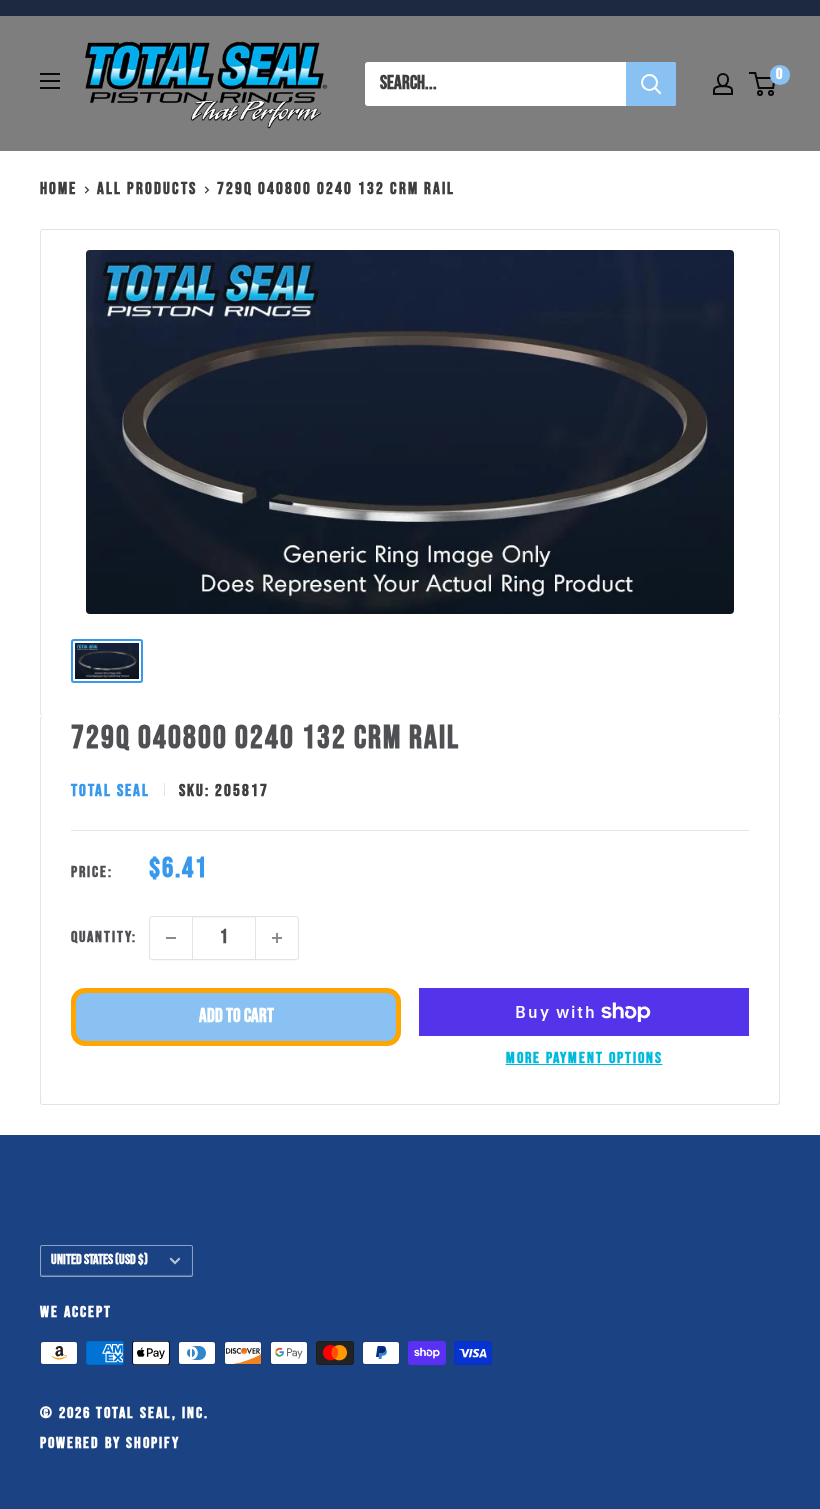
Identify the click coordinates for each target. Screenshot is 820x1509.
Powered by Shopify (110, 1443)
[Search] (651, 84)
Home (58, 189)
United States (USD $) (99, 1260)
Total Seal (110, 791)
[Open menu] (50, 81)
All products (147, 189)
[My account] (723, 84)
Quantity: (104, 937)
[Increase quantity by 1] (277, 938)
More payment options (584, 1058)
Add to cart (236, 1016)
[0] (763, 84)
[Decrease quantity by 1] (171, 938)
